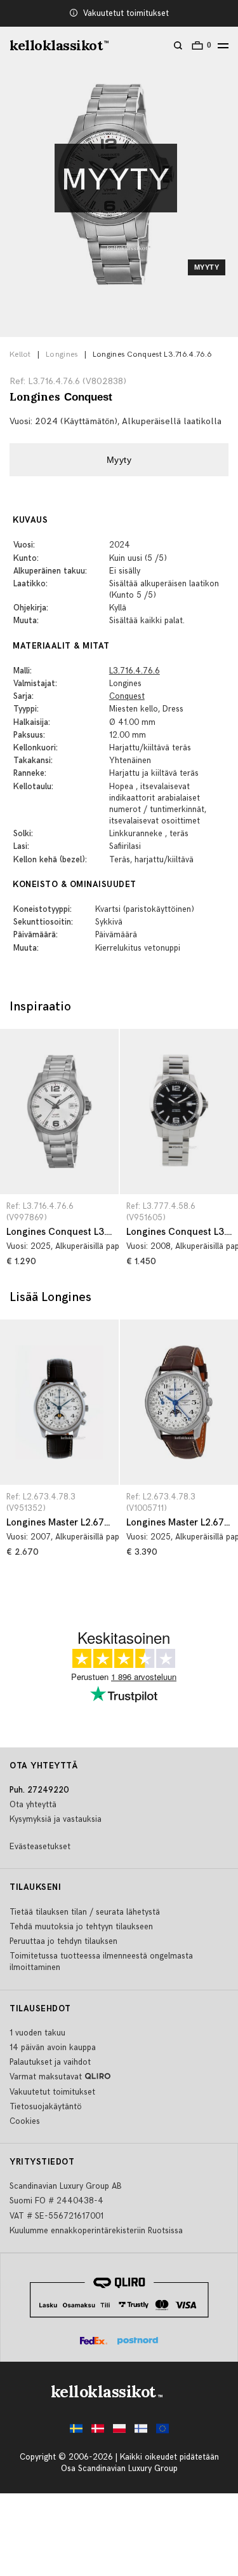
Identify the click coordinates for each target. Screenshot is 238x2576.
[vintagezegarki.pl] (119, 2432)
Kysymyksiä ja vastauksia (56, 1819)
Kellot (20, 355)
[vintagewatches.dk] (98, 2432)
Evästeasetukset (40, 1847)
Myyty (119, 460)
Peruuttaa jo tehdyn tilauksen (63, 1941)
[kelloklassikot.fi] (141, 2432)
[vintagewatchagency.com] (162, 2432)
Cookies (25, 2121)
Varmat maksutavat (46, 2077)
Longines (62, 355)
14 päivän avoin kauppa (53, 2048)
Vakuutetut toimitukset (126, 13)
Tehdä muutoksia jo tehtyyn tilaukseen (81, 1927)
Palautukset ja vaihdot (50, 2062)
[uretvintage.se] (76, 2432)
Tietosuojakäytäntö (46, 2107)
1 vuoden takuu (37, 2033)
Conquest (127, 696)
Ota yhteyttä (33, 1805)
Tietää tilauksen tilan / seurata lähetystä (85, 1912)
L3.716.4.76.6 (135, 671)
